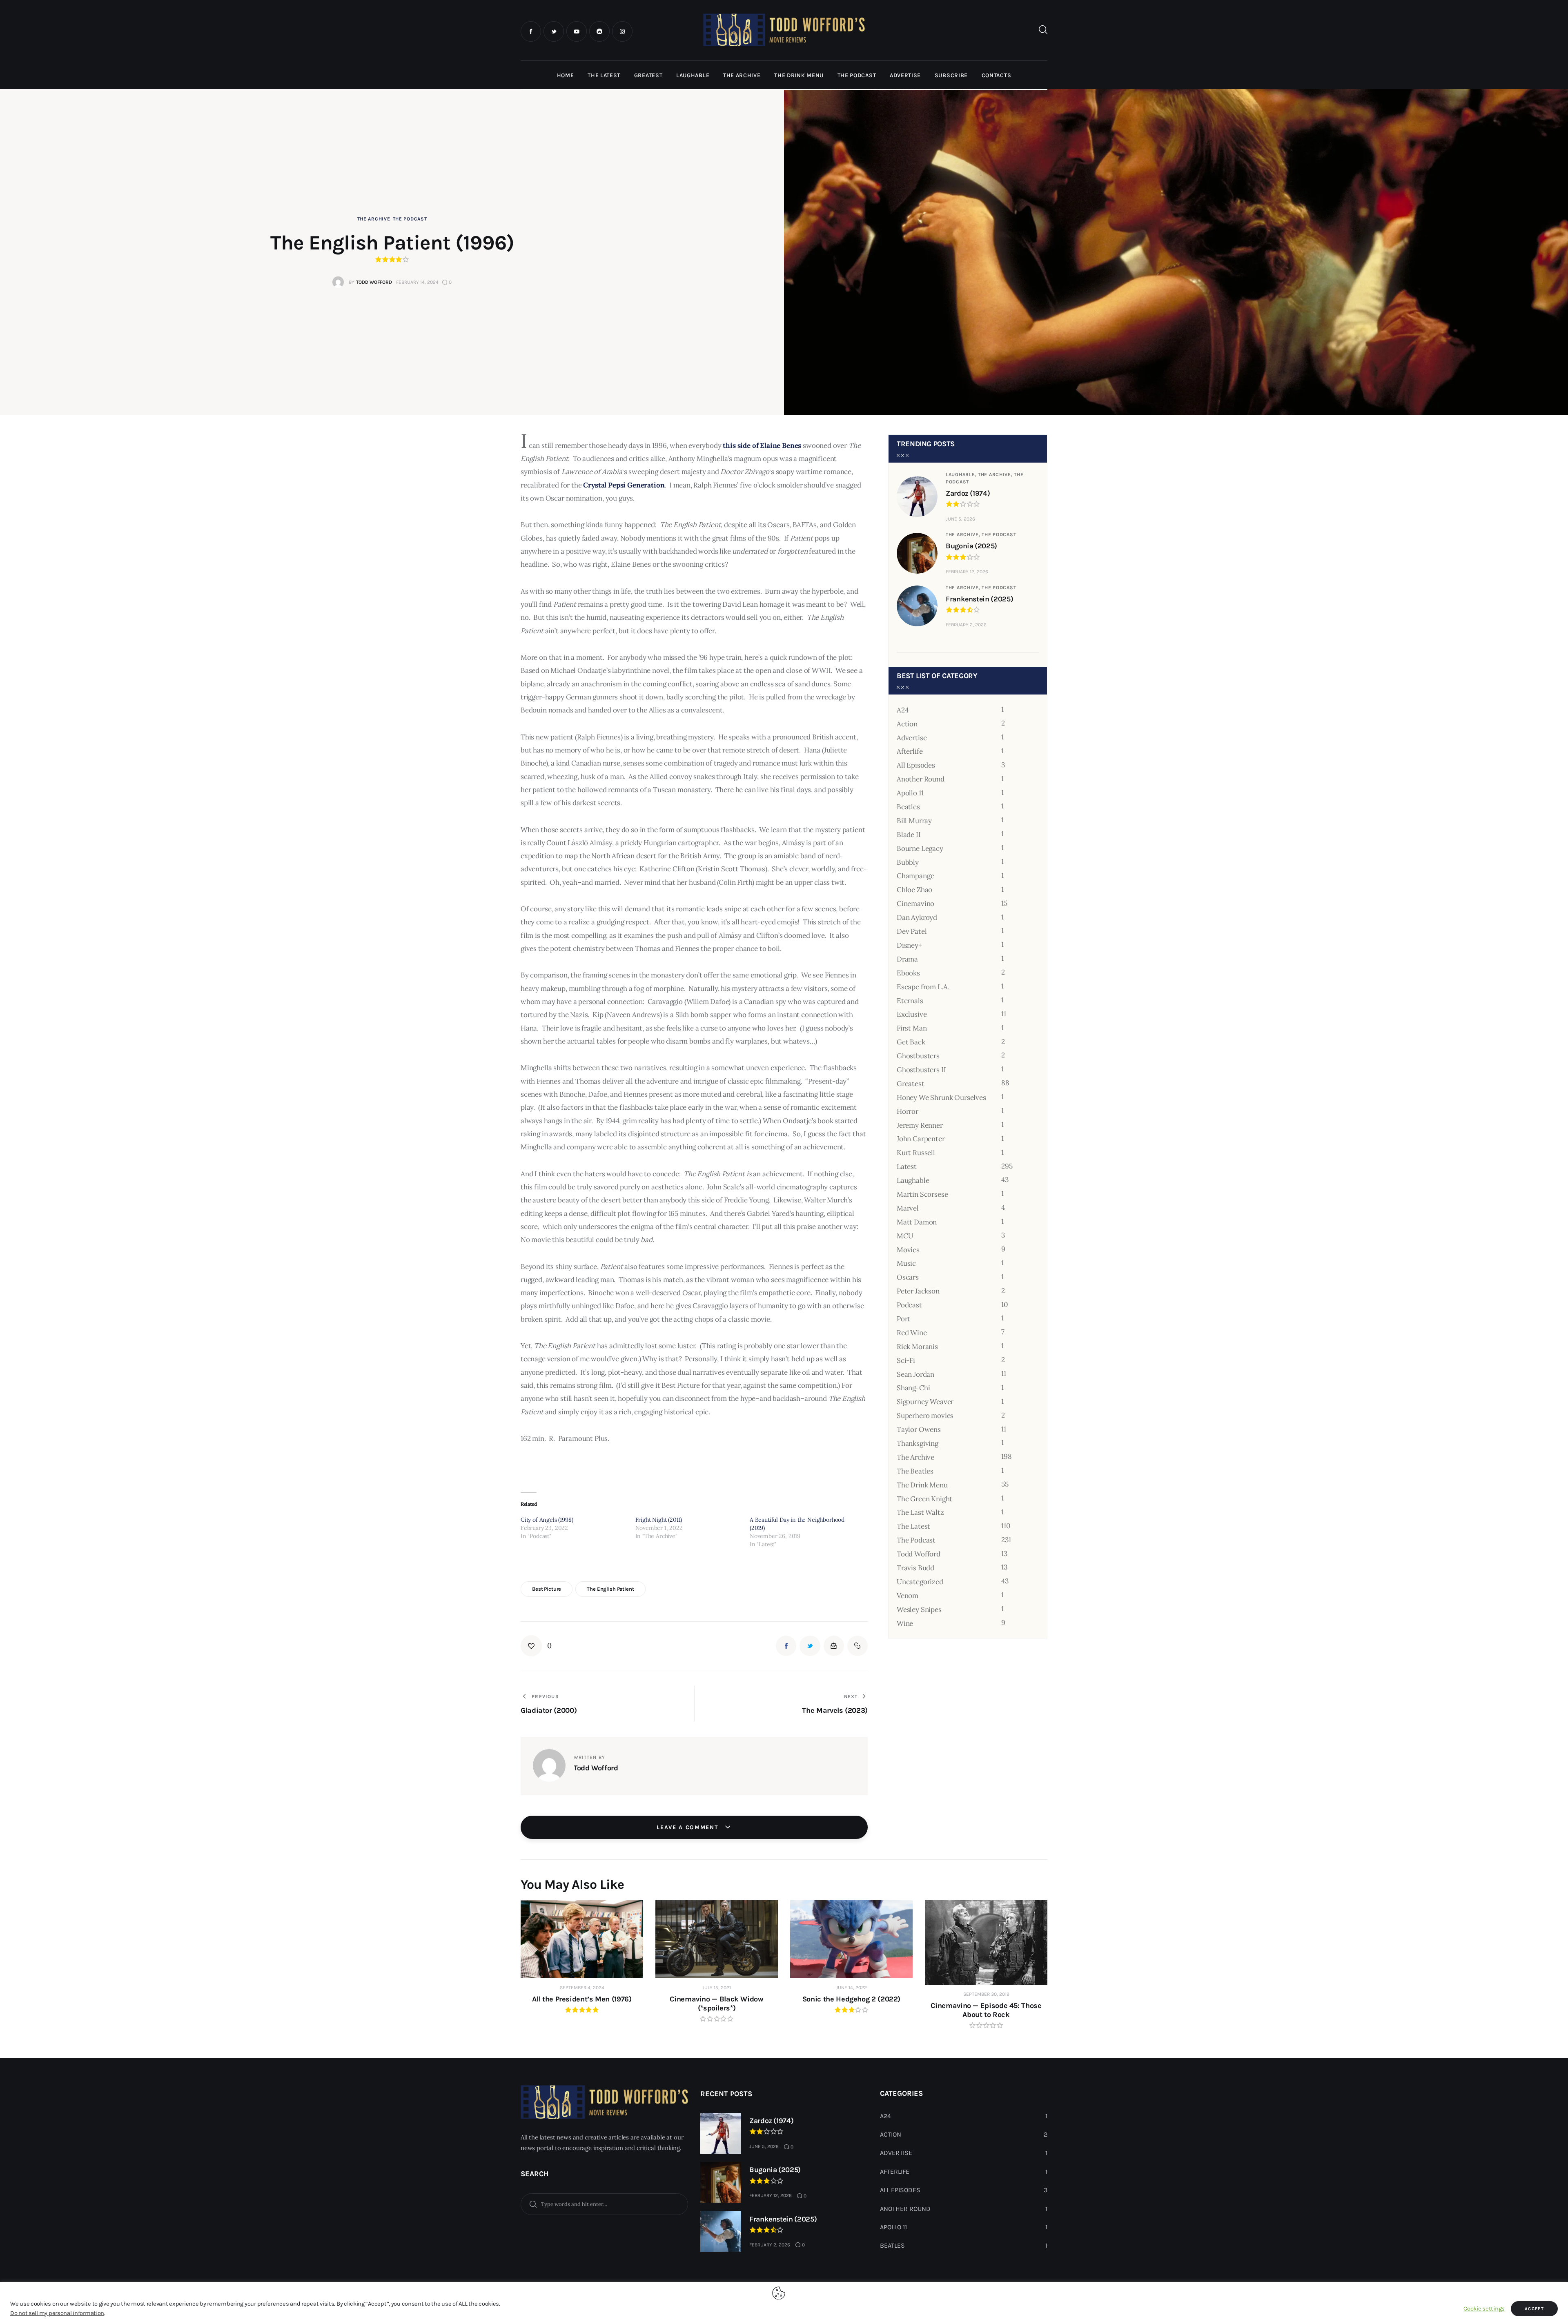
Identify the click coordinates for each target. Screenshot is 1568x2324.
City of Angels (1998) (547, 1520)
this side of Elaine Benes (762, 445)
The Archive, (996, 474)
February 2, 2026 (966, 625)
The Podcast (410, 219)
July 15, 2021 (717, 1988)
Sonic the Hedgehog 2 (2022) (851, 1999)
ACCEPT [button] (1534, 2309)
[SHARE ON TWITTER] (810, 1646)
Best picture (547, 1589)
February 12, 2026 (967, 572)
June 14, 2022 (851, 1988)
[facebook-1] (531, 31)
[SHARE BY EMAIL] (834, 1646)
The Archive (374, 219)
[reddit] (599, 31)
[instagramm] (622, 31)
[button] (536, 1646)
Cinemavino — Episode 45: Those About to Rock (986, 2010)
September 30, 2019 (986, 1994)
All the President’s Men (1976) (582, 1999)
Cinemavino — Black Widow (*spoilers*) (716, 2003)
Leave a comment (688, 1827)
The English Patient (610, 1589)
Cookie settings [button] (1484, 2309)
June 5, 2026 (960, 519)
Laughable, (962, 474)
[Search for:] (604, 2204)
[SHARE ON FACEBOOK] (786, 1646)
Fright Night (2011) (659, 1520)
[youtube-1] (577, 31)
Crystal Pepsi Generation (624, 485)
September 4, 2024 (582, 1988)
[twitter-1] (554, 31)
